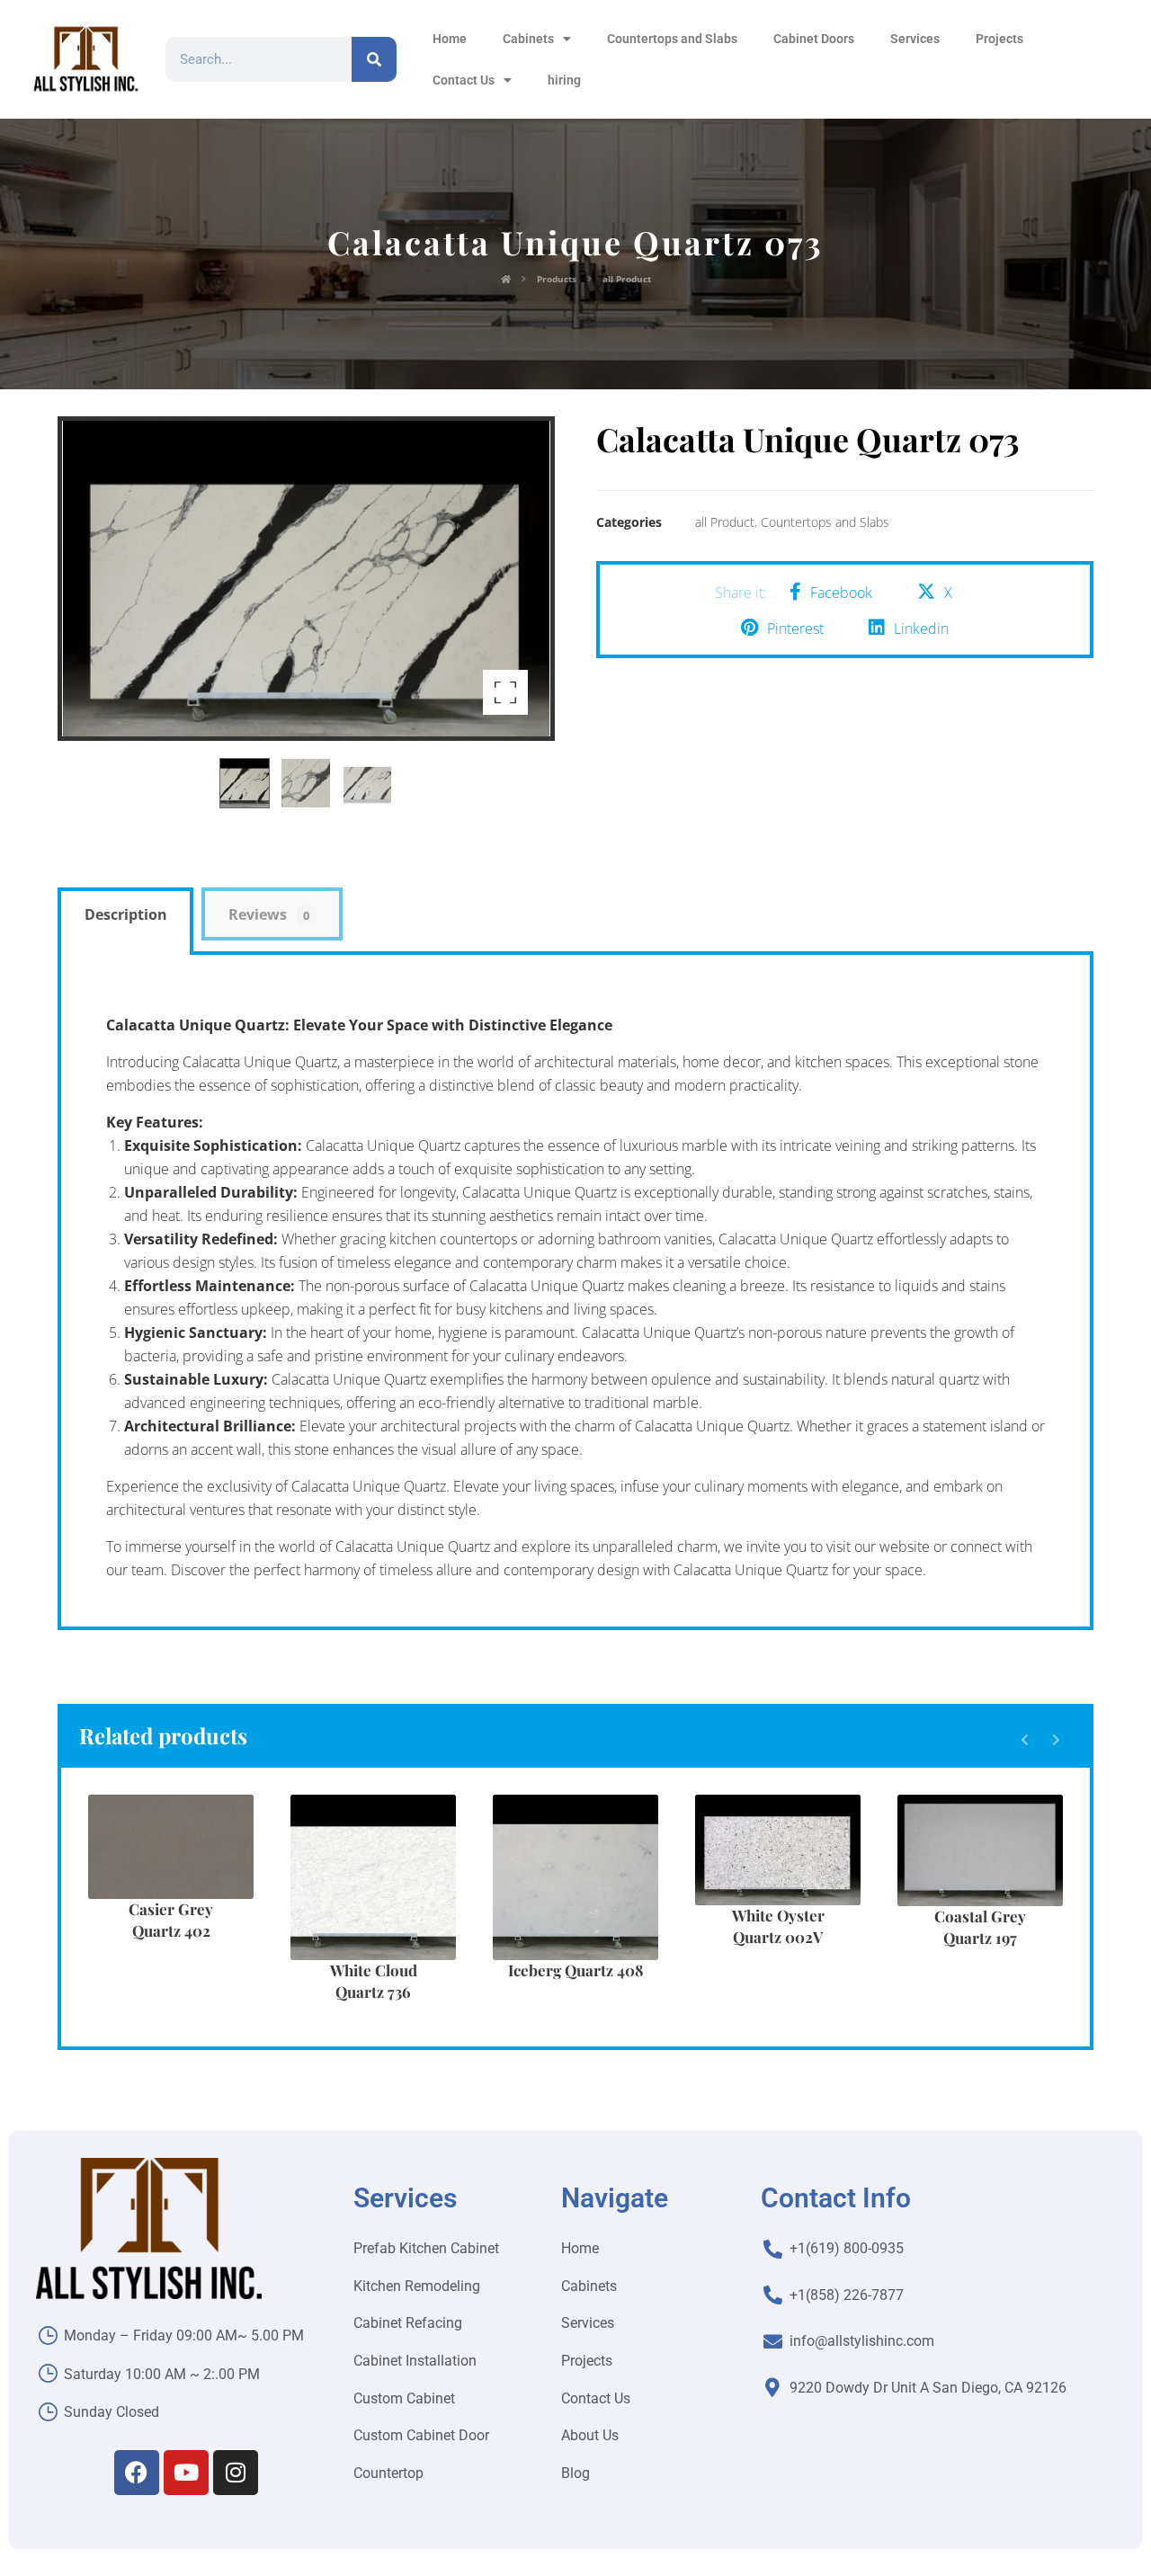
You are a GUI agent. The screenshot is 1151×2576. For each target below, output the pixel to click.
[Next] (1056, 1740)
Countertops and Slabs (672, 39)
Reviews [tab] (269, 914)
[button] (505, 692)
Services (915, 39)
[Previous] (1025, 1740)
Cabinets (528, 39)
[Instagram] (236, 2473)
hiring (564, 80)
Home (450, 39)
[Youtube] (186, 2473)
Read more (182, 1907)
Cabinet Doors (814, 39)
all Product (725, 522)
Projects (999, 39)
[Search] (374, 59)
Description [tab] (126, 914)
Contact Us (464, 80)
